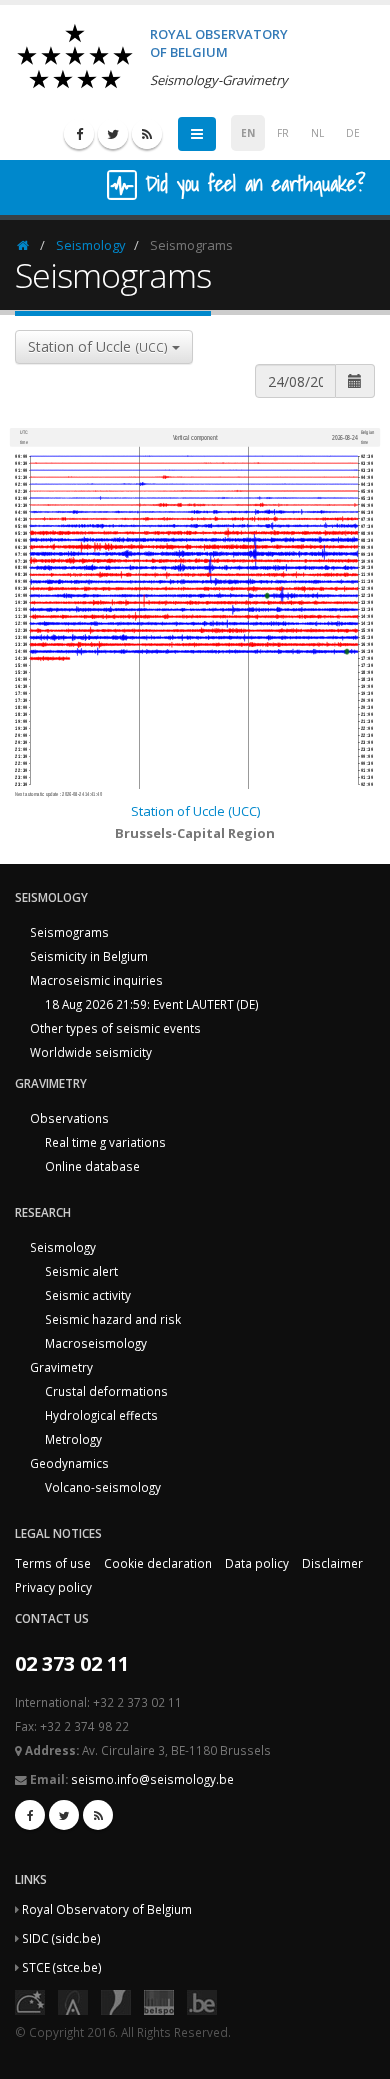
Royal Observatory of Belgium (107, 1909)
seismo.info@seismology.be (152, 1779)
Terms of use (53, 1563)
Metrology (73, 1439)
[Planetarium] (30, 2001)
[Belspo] (159, 2001)
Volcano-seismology (103, 1487)
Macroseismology (96, 1343)
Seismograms (69, 932)
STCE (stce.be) (62, 1967)
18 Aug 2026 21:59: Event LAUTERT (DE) (152, 1004)
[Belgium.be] (202, 2001)
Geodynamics (69, 1463)
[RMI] (116, 2001)
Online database (92, 1166)
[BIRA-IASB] (73, 2001)
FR (283, 133)
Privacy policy (53, 1587)
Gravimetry (61, 1367)
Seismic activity (88, 1295)
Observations (69, 1118)
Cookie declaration (158, 1563)
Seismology (91, 245)
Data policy (257, 1563)
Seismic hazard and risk (113, 1319)
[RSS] (147, 134)
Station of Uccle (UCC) (195, 811)
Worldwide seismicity (91, 1052)
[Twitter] (113, 134)
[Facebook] (79, 134)
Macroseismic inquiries (96, 980)
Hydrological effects (101, 1415)
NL (317, 133)
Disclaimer (332, 1563)
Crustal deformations (106, 1391)
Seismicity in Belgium (89, 956)
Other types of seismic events (115, 1028)
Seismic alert (81, 1271)
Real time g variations (105, 1142)
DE (353, 133)
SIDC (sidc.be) (61, 1938)
